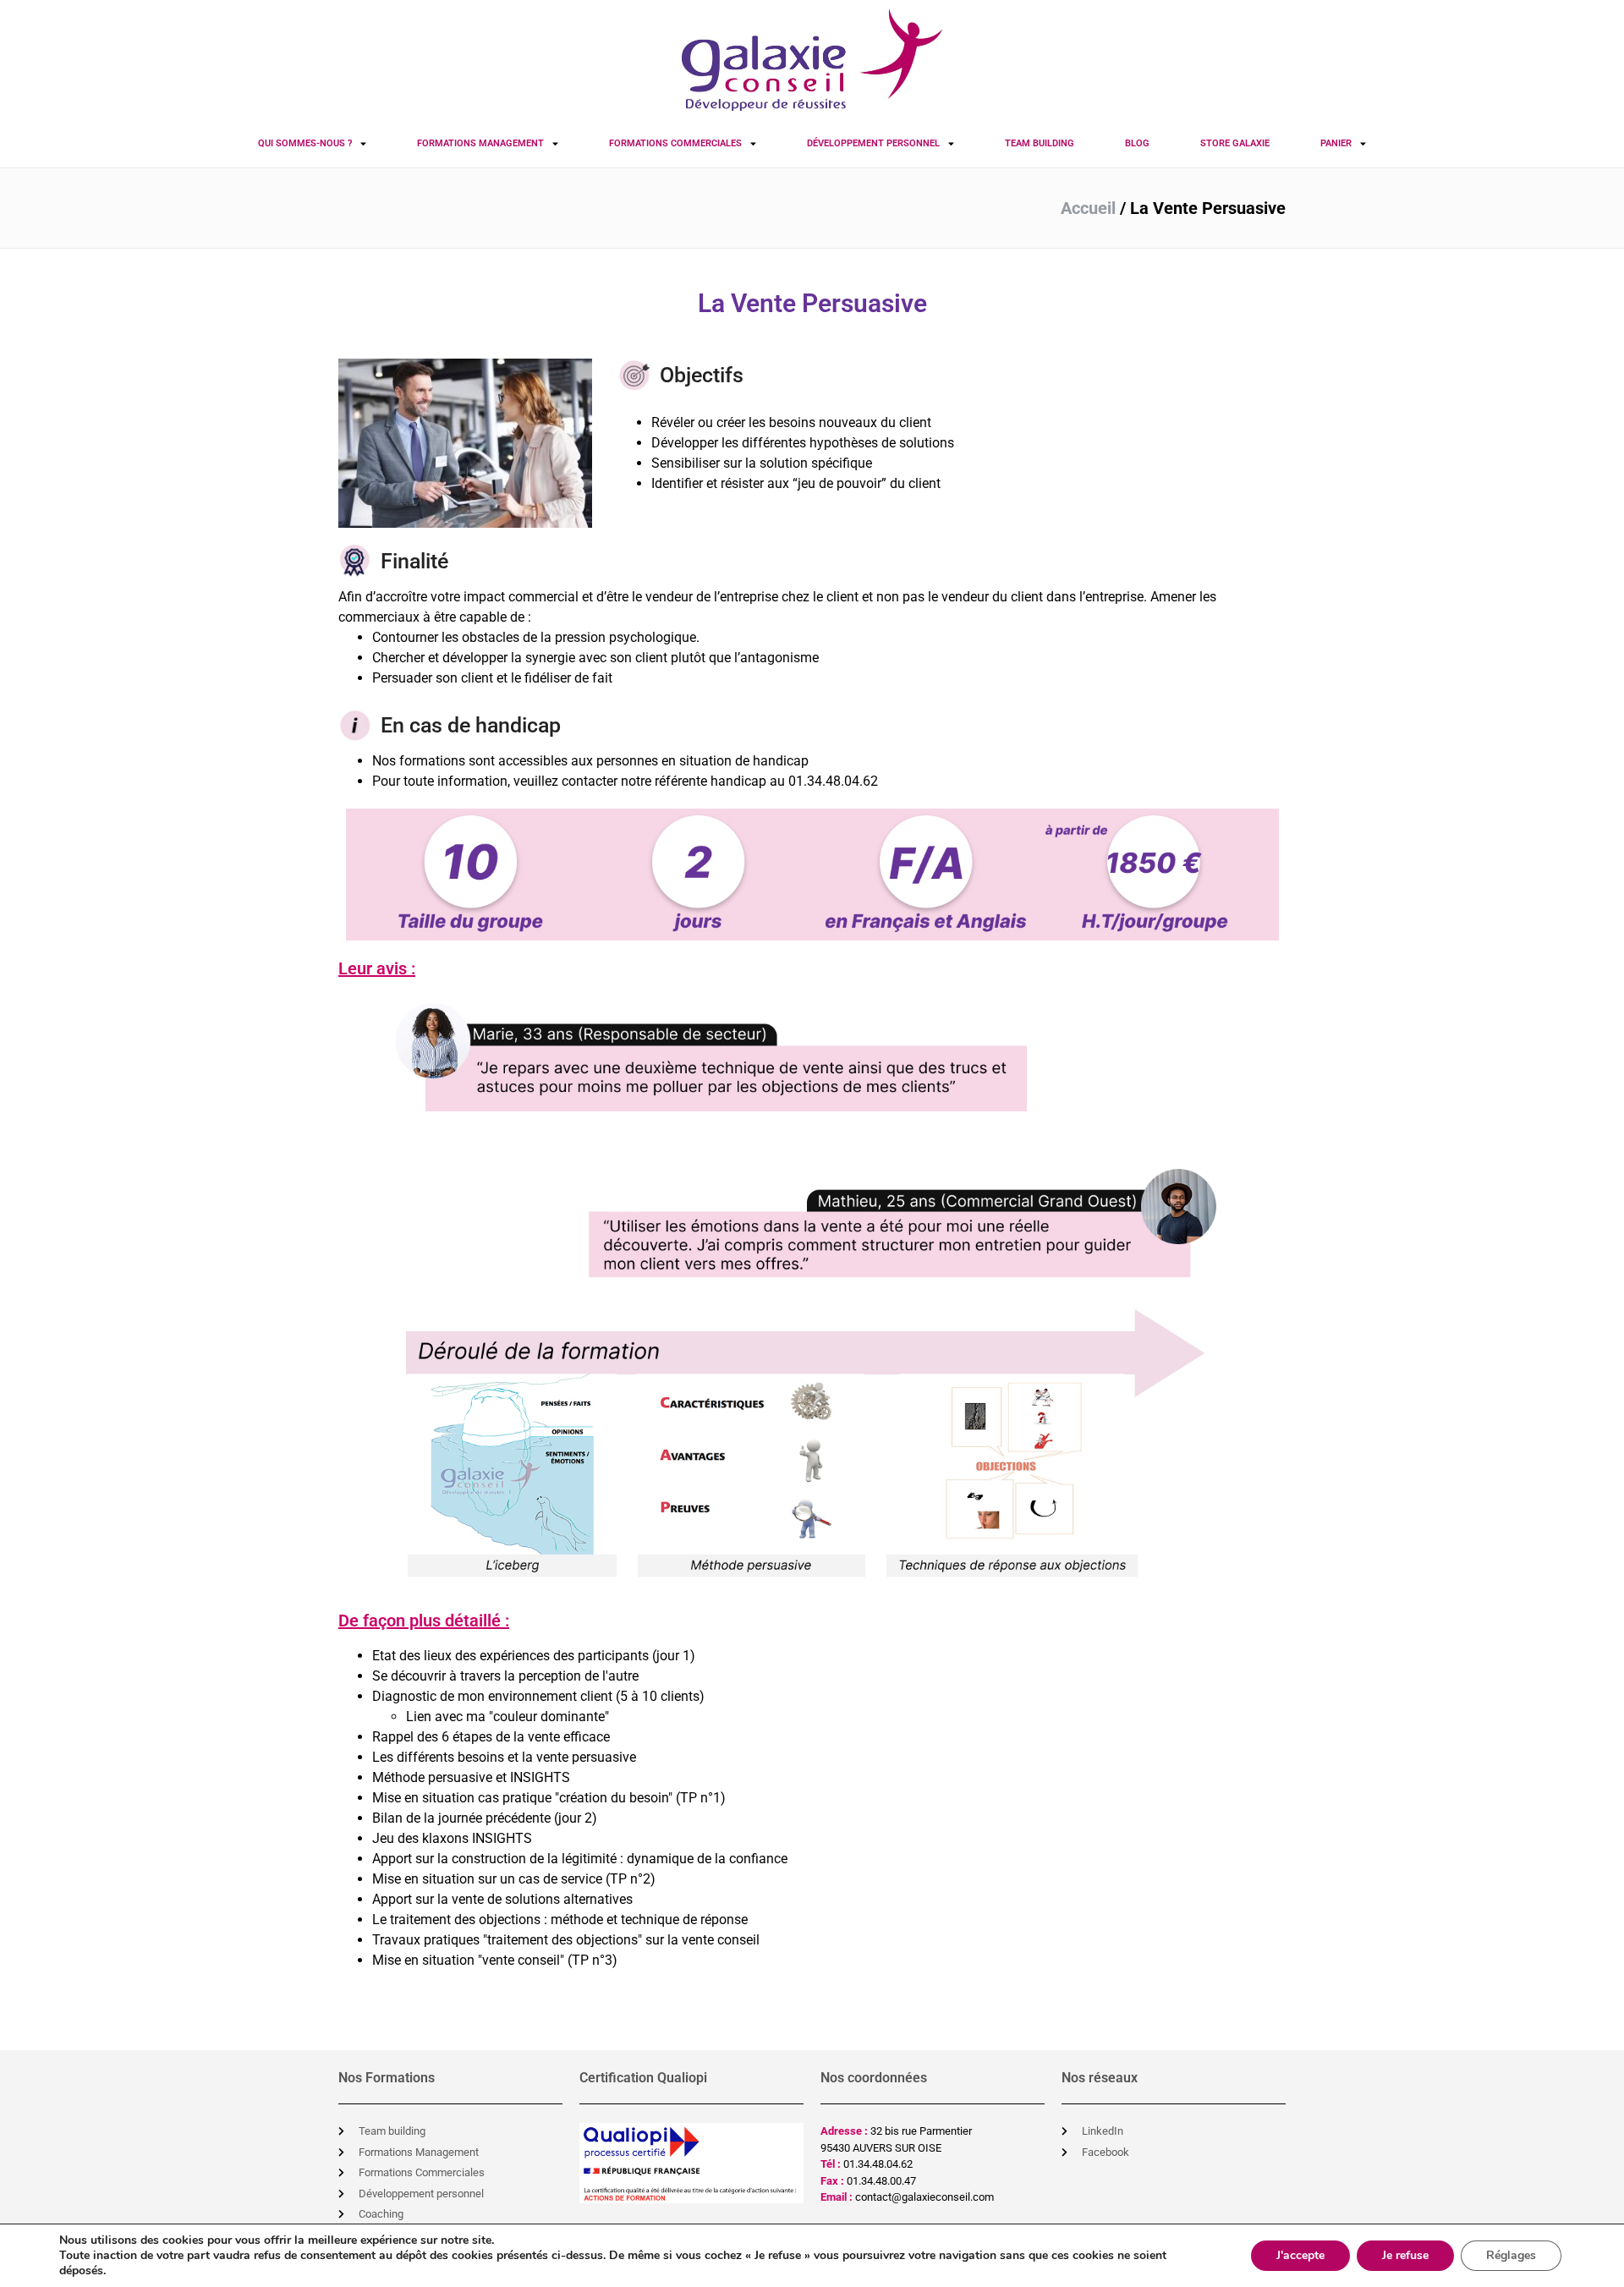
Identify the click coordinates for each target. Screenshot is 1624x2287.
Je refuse (1405, 2255)
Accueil (1088, 208)
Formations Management (480, 143)
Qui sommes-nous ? (305, 143)
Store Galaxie (1235, 143)
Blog (1137, 143)
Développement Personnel (873, 143)
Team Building (1040, 143)
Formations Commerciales (675, 143)
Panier (1336, 143)
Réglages (1511, 2255)
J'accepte (1300, 2255)
